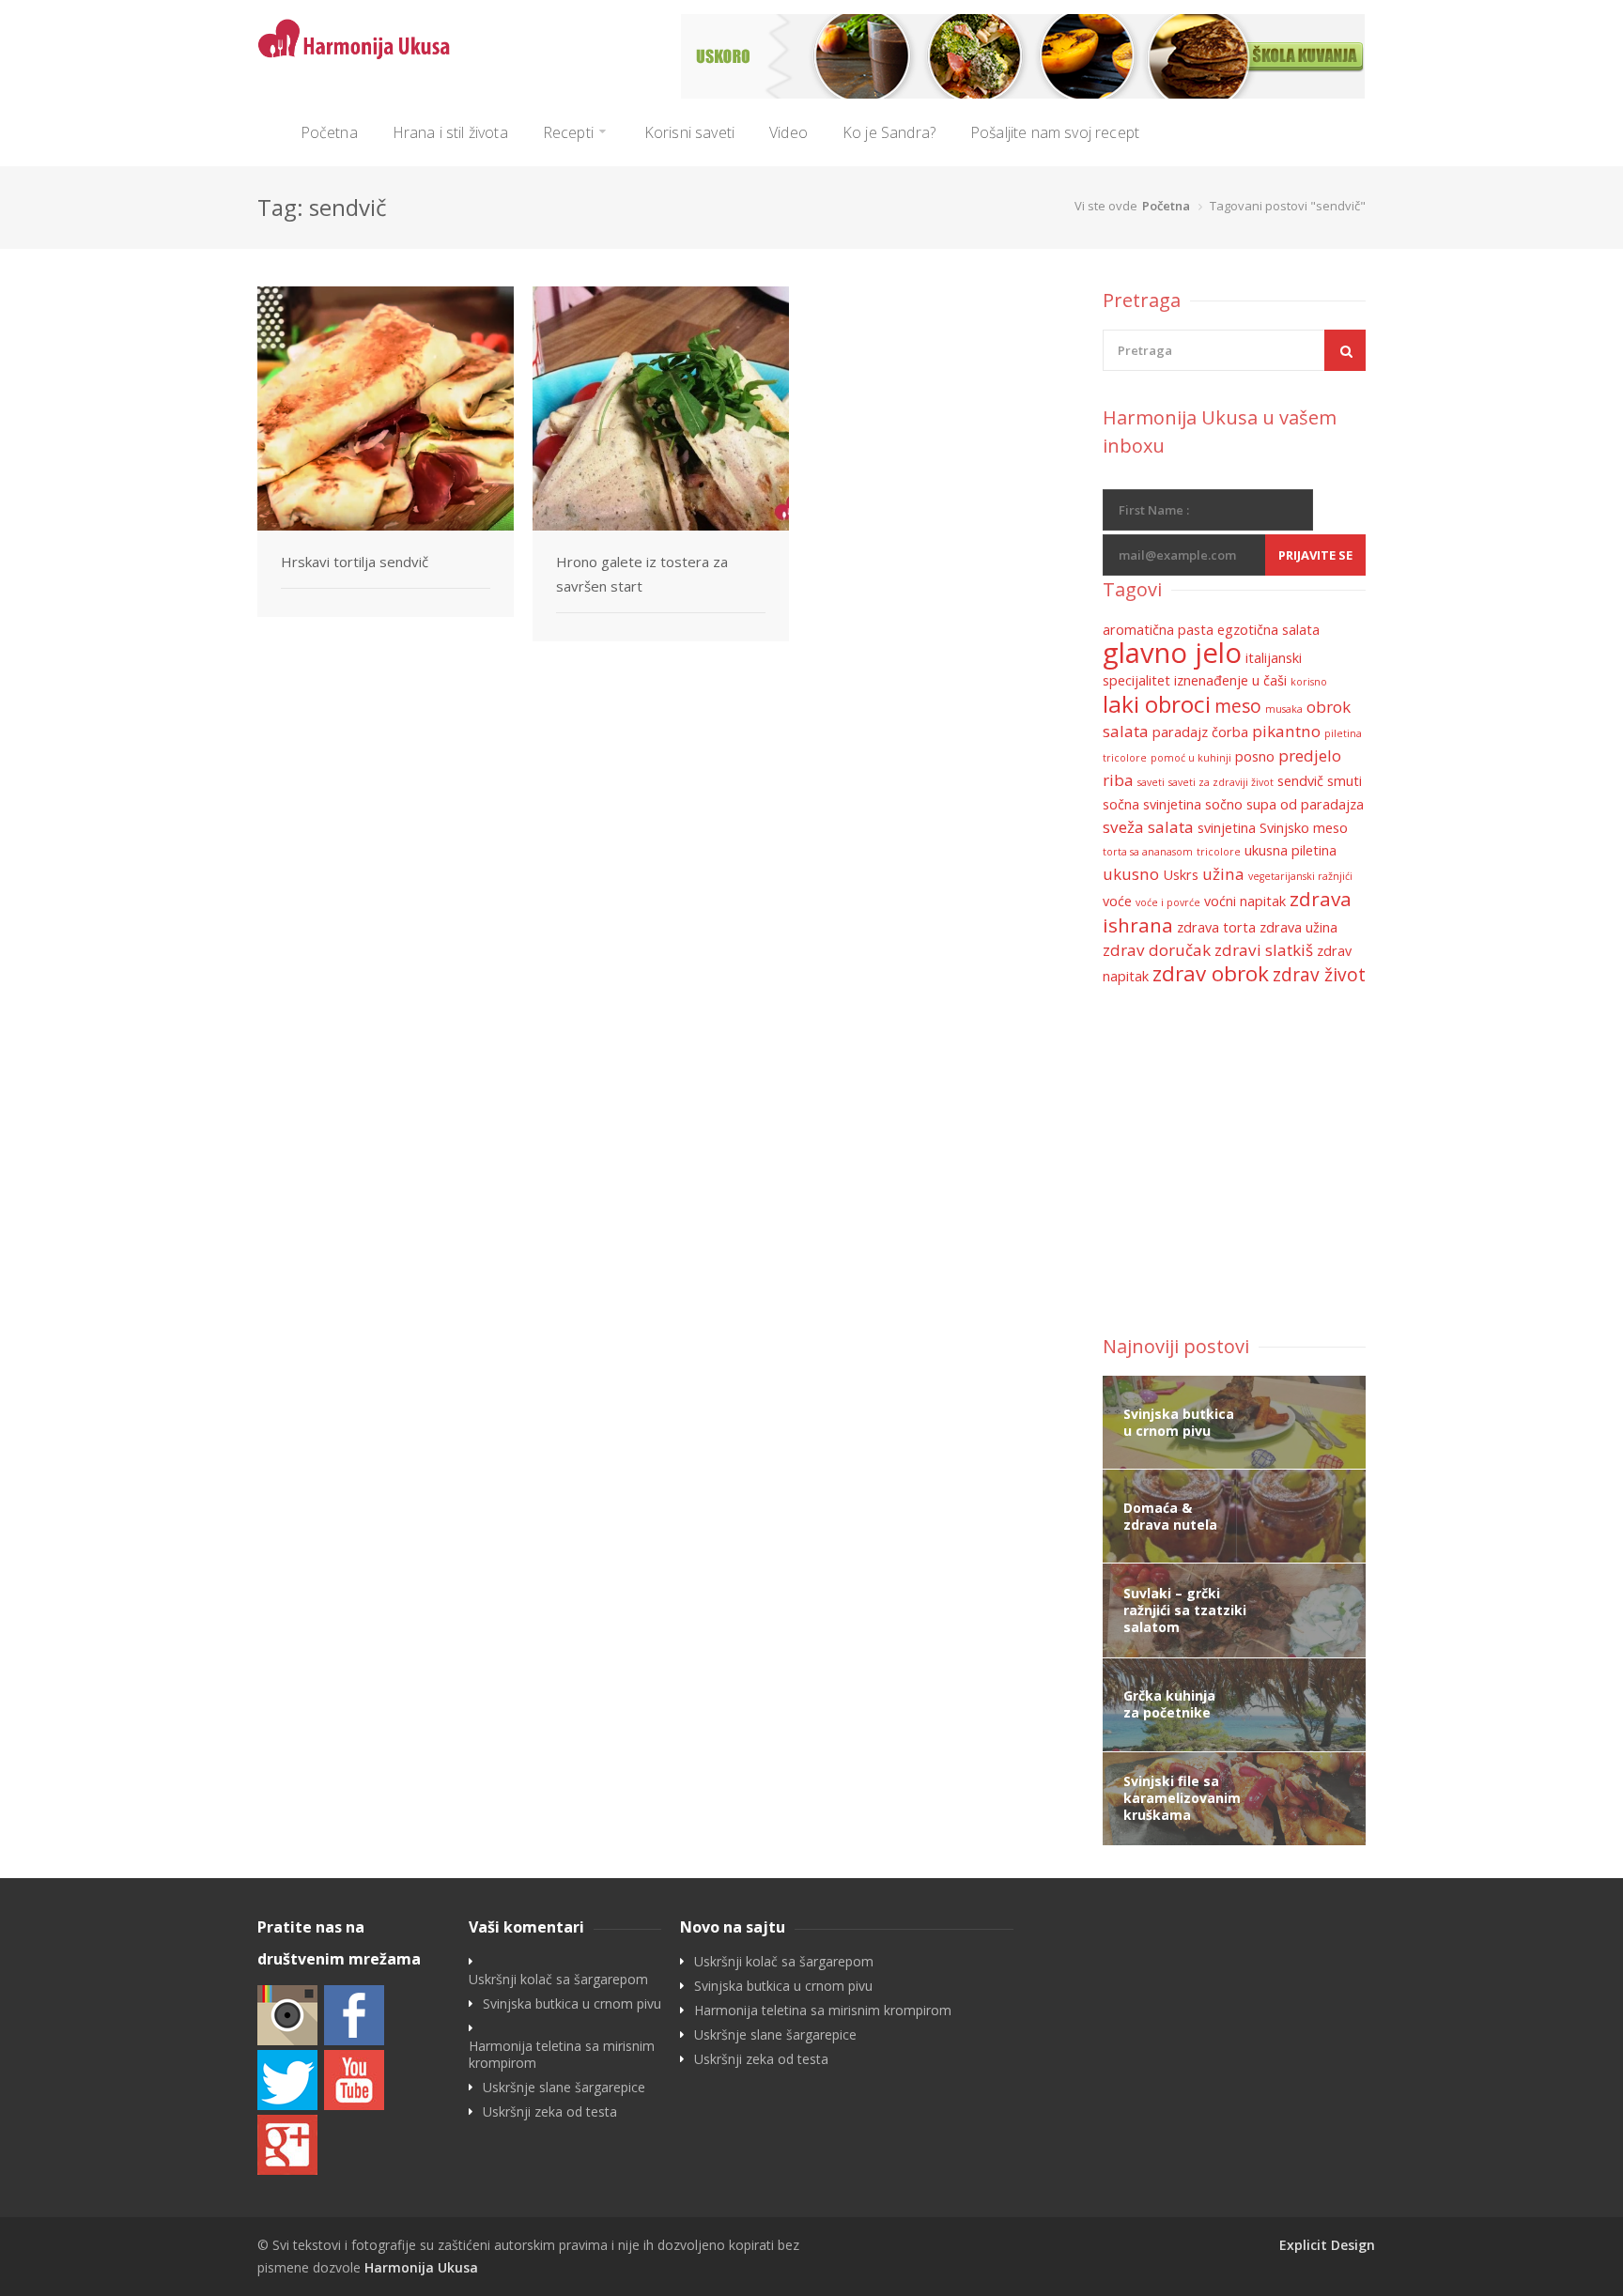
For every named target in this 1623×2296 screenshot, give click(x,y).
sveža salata (1148, 827)
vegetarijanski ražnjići (1300, 876)
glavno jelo (1172, 653)
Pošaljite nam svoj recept (1055, 132)
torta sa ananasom (1148, 852)
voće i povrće (1168, 902)
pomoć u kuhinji (1191, 758)
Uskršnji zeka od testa (550, 2112)
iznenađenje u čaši (1230, 680)
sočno (1224, 804)
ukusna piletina (1291, 850)
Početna (329, 132)
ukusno (1131, 874)
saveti (1151, 782)
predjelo (1310, 755)
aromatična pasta (1158, 630)
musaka (1284, 709)
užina (1223, 874)
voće (1117, 901)
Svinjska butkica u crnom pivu (572, 2004)
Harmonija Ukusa (421, 2267)
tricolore (1219, 852)
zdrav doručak (1157, 950)
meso (1238, 706)
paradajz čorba (1200, 732)
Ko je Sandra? (889, 132)
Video (788, 132)
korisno (1309, 682)
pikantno (1286, 731)
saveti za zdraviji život (1221, 782)
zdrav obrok (1211, 973)
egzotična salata (1268, 630)
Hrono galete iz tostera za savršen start (642, 574)
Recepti (568, 132)
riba (1118, 780)
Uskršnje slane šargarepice (564, 2088)
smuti (1345, 781)
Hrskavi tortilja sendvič (355, 562)
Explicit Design (1327, 2245)
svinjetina (1227, 828)
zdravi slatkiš (1264, 950)
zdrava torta (1216, 927)
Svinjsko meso (1304, 828)
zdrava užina (1298, 927)
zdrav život (1319, 975)
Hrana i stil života (450, 132)
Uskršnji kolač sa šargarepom (558, 1980)
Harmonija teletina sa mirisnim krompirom (562, 2055)
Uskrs (1181, 875)
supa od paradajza (1305, 804)
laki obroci (1157, 704)
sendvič (1300, 781)
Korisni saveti (689, 132)
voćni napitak (1245, 901)
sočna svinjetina (1152, 804)
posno (1255, 756)
